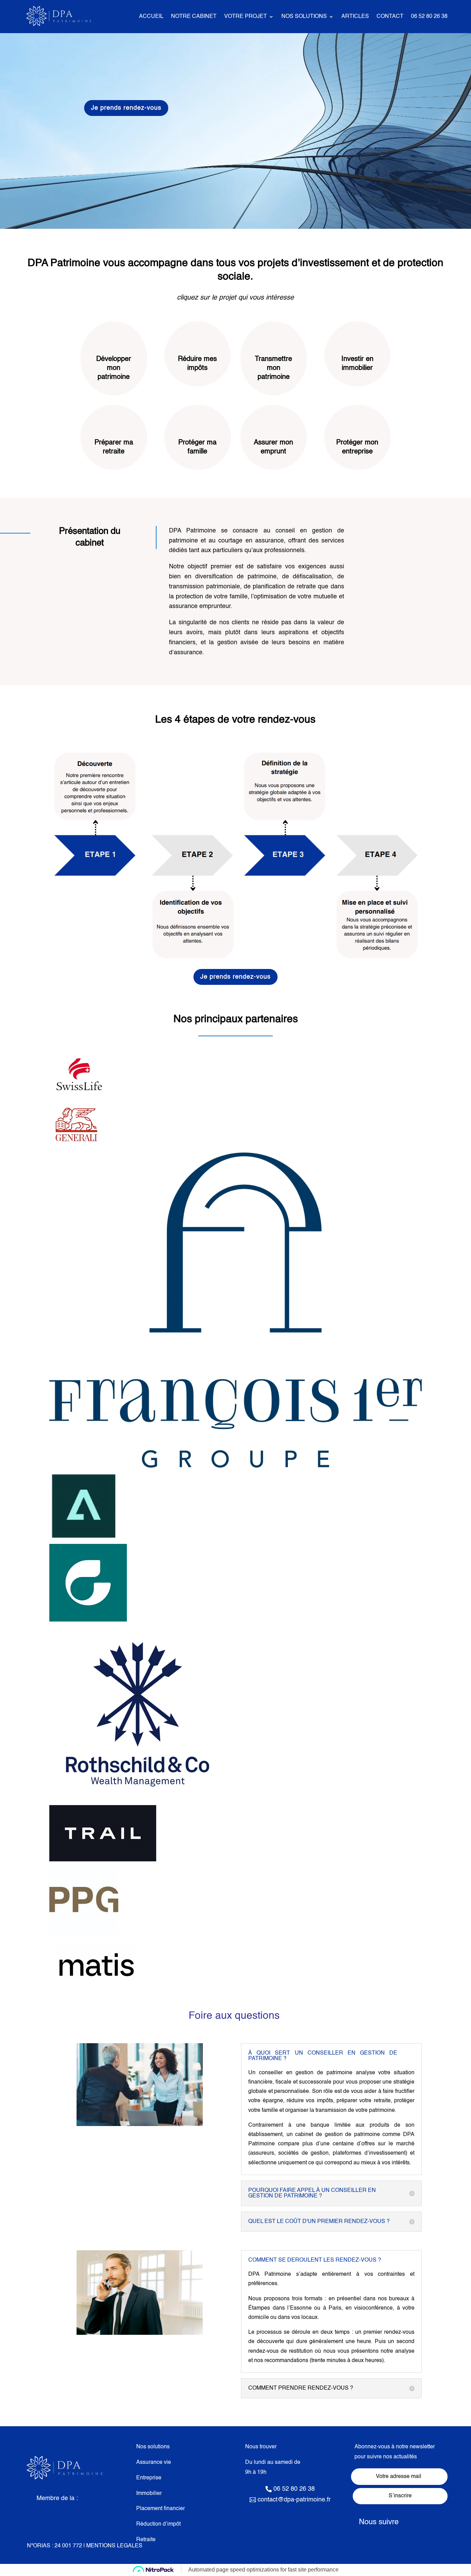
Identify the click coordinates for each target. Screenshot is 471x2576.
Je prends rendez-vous (126, 108)
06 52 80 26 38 (429, 17)
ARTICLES (355, 17)
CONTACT (390, 17)
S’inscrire (400, 2496)
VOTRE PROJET (245, 17)
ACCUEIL (151, 17)
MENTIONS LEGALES (114, 2546)
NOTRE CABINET (194, 17)
